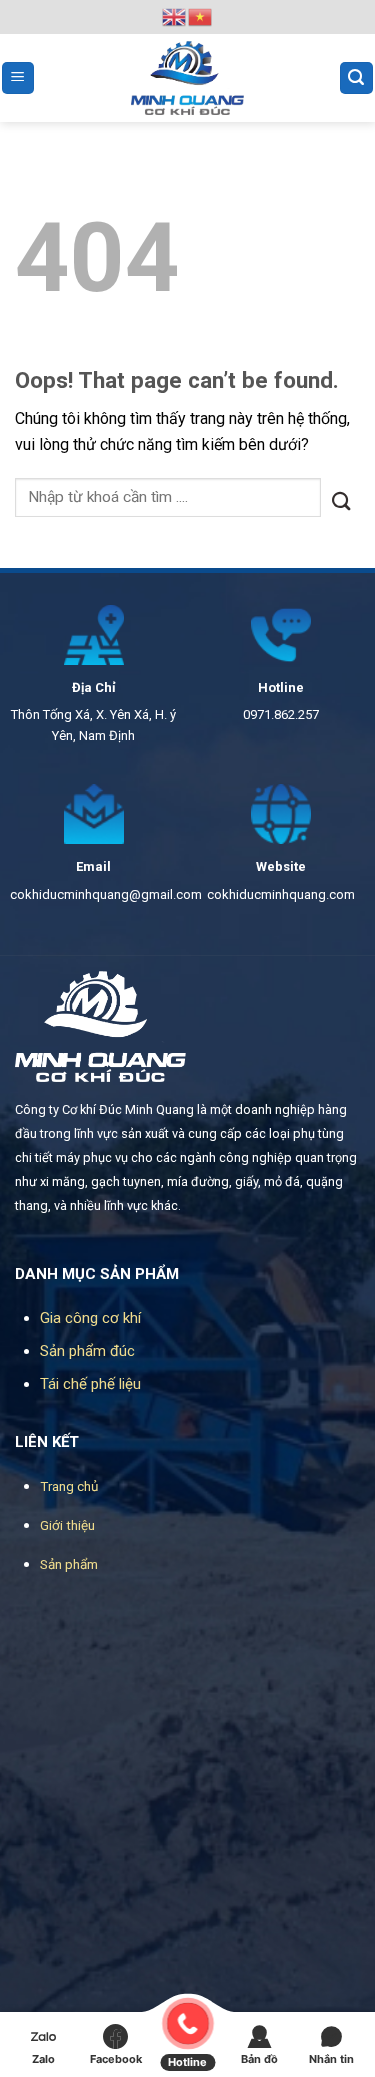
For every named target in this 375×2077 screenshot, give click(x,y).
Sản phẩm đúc (87, 1351)
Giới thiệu (67, 1525)
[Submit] (340, 497)
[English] (175, 16)
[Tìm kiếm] (357, 78)
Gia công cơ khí (90, 1318)
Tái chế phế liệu (90, 1384)
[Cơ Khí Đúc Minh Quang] (188, 78)
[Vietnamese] (201, 16)
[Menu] (18, 78)
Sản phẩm (69, 1564)
